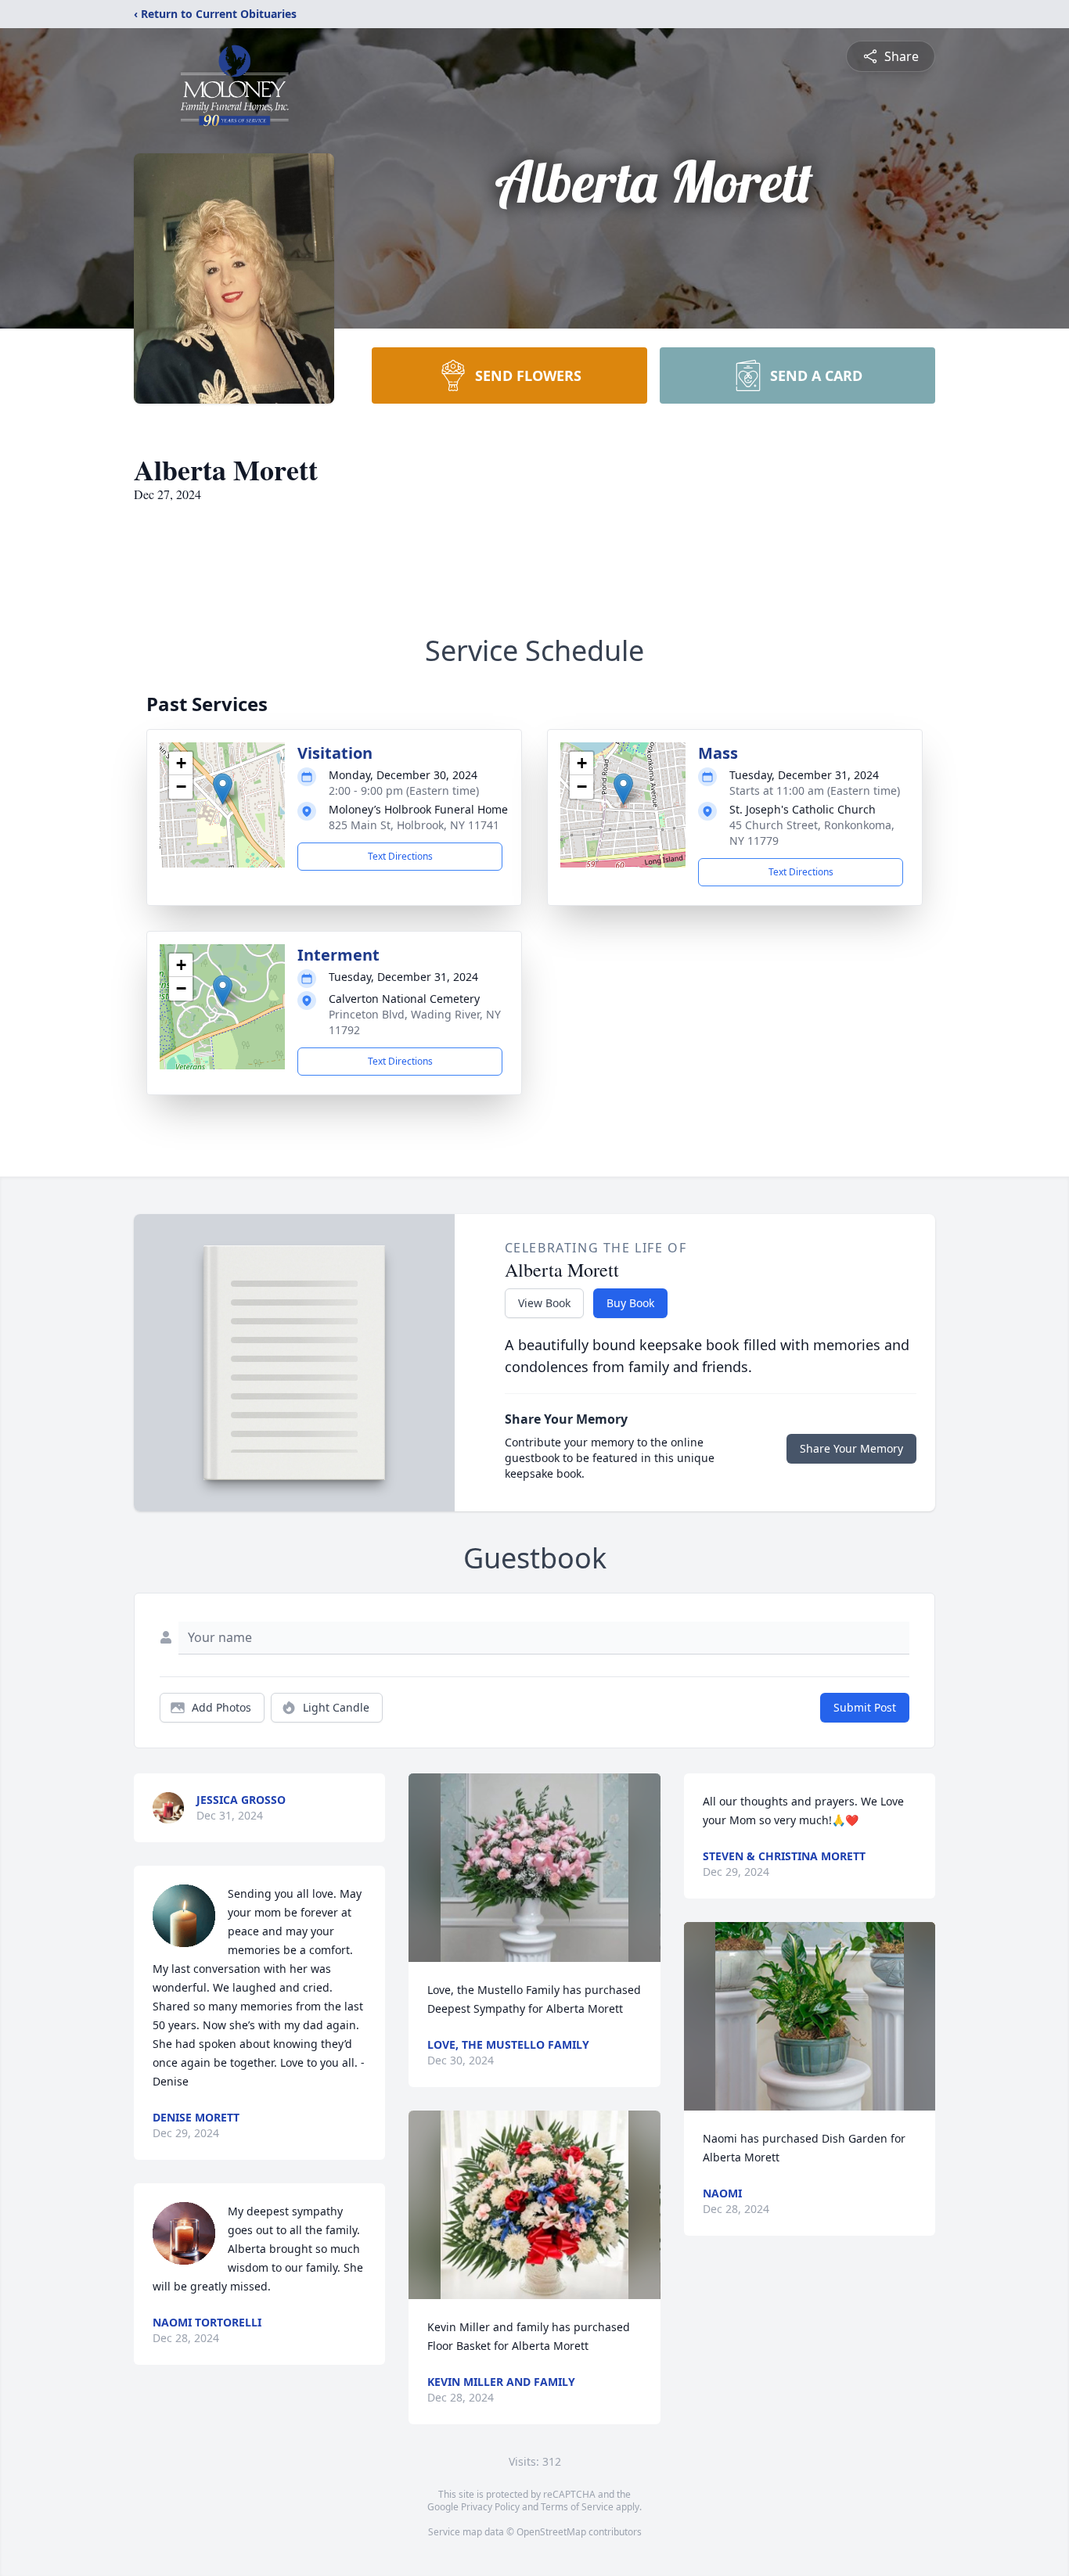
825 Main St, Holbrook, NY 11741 (414, 825)
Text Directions (400, 856)
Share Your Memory (851, 1448)
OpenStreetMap (551, 2532)
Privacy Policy (490, 2507)
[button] (223, 789)
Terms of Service (577, 2507)
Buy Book (630, 1303)
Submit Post (865, 1707)
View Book (544, 1303)
